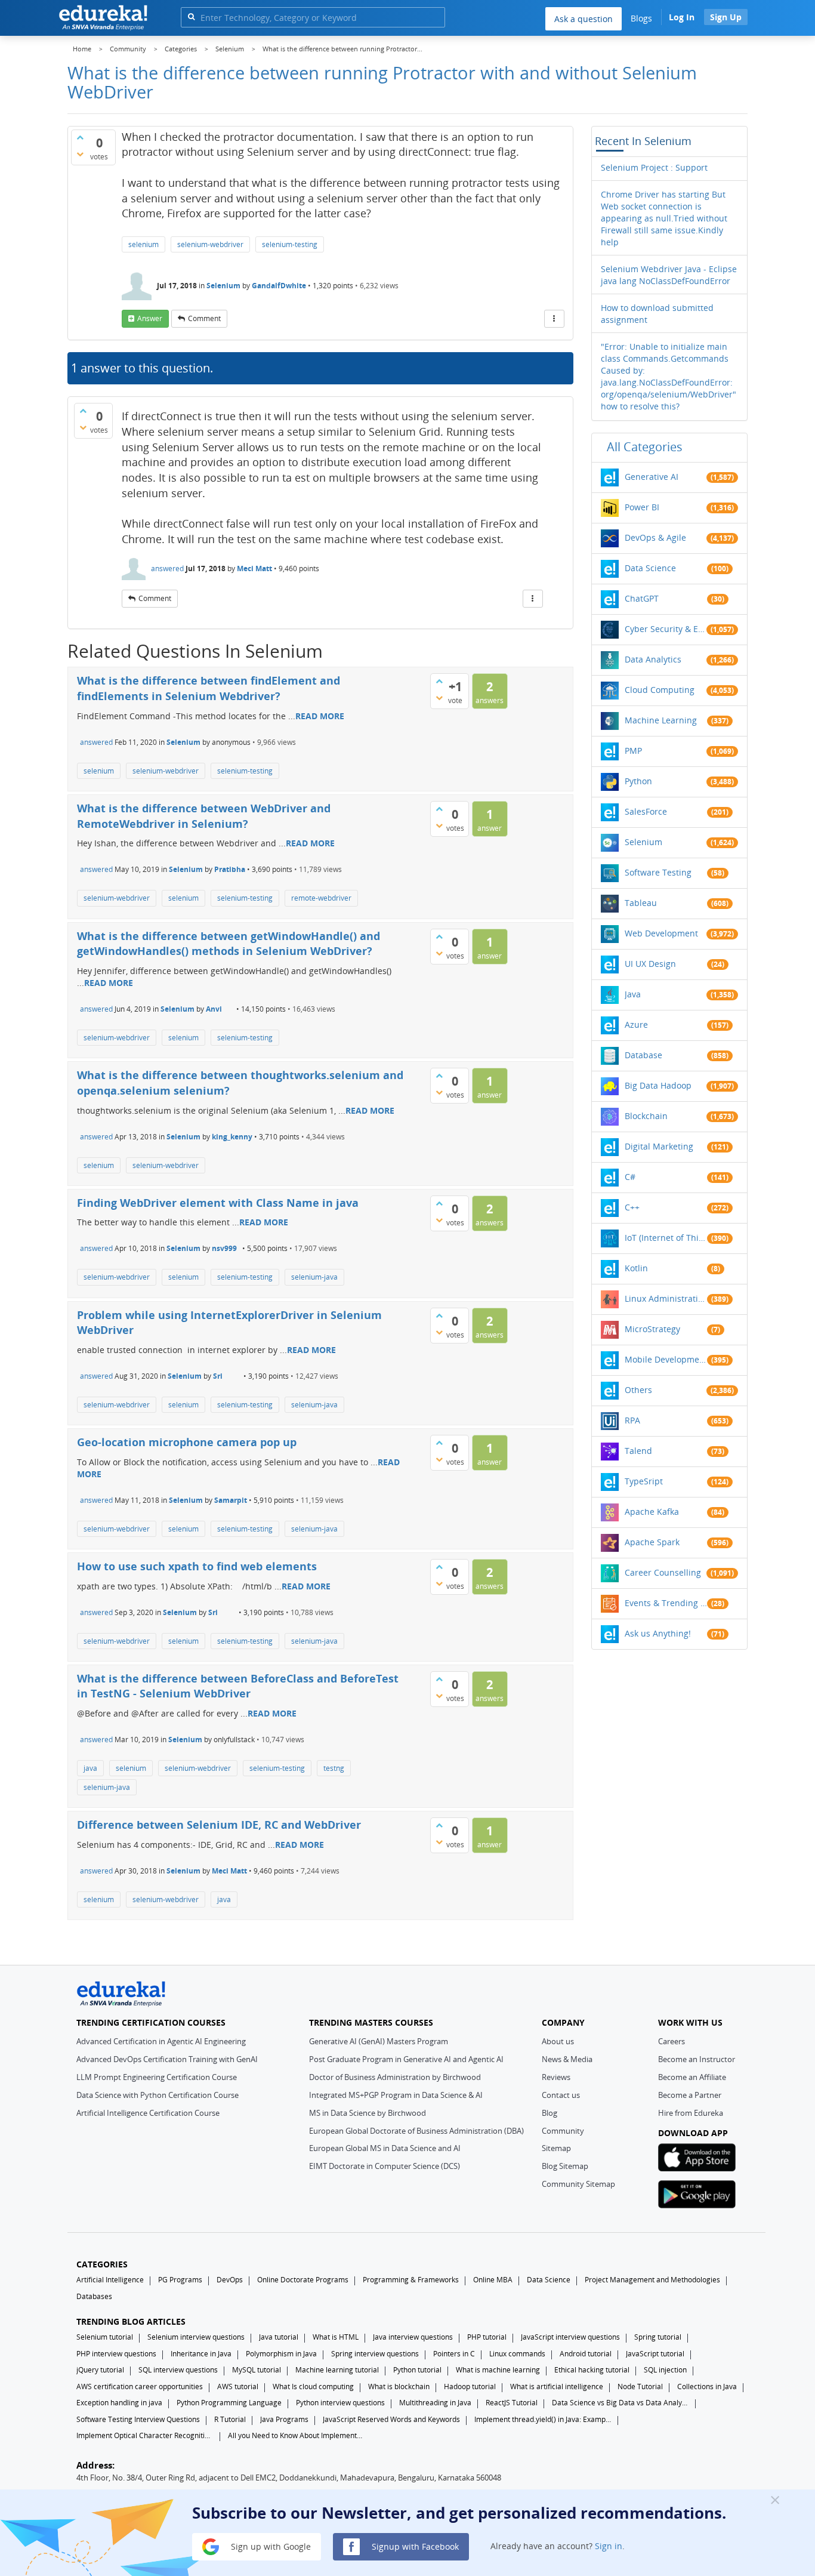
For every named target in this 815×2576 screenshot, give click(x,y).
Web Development (661, 933)
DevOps (230, 2280)
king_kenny (232, 1137)
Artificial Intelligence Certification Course (148, 2113)
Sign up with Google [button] (270, 2546)
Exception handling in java (119, 2403)
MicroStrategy (652, 1329)
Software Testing (658, 872)
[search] (191, 16)
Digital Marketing (659, 1146)
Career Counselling (663, 1572)
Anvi (214, 1009)
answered (167, 568)
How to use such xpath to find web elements (197, 1566)
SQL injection (665, 2370)
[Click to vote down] (80, 154)
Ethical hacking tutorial (592, 2370)
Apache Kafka (652, 1512)
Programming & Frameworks (411, 2280)
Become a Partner (690, 2095)
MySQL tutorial (257, 2370)
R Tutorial (230, 2419)
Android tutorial (586, 2354)
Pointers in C (454, 2354)
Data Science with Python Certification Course (158, 2095)
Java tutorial (279, 2337)
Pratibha (230, 869)
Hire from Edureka (691, 2113)
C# (630, 1177)
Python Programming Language (229, 2403)
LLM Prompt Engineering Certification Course (157, 2077)
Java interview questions (413, 2337)
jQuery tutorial (100, 2370)
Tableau (641, 903)
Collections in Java (707, 2387)
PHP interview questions (116, 2354)
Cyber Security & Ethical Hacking (666, 629)
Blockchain (646, 1116)
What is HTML (336, 2337)
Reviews (556, 2077)
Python (638, 781)
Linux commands (517, 2354)
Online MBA (493, 2280)
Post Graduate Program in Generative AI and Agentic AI (406, 2059)
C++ (632, 1207)
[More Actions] (554, 319)
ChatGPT (642, 598)
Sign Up (726, 17)
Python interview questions (340, 2403)
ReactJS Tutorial (512, 2403)
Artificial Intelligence (110, 2280)
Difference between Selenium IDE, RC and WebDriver (219, 1825)
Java (633, 994)
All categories (645, 447)
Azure (636, 1024)
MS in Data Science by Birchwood (368, 2113)
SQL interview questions (178, 2370)
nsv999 (224, 1248)
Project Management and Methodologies (652, 2280)
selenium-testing (290, 244)
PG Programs (180, 2280)
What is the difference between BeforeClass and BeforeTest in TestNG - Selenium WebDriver (238, 1686)
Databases (94, 2296)
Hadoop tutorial (470, 2387)
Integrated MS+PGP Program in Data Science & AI (396, 2095)
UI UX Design (650, 964)
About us (558, 2041)
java (90, 1768)
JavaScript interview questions (570, 2337)
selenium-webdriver (210, 244)
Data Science (650, 568)
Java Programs (284, 2419)
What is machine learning (498, 2370)
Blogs (641, 18)
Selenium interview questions (196, 2337)
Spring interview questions (375, 2354)
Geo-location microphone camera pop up (187, 1442)
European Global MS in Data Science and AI (385, 2148)
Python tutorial (417, 2370)
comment (204, 318)
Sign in (609, 2546)
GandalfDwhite (279, 286)
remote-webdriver (321, 898)
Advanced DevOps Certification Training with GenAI (167, 2059)
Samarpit (231, 1500)
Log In (682, 17)
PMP (633, 751)
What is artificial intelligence (557, 2387)
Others (638, 1390)
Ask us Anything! (658, 1633)
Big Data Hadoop (658, 1085)
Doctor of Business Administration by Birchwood (395, 2077)
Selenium (223, 286)
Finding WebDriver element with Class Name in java (218, 1203)
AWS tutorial (238, 2387)
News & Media (567, 2059)
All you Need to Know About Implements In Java (297, 2435)
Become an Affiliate (692, 2077)
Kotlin (636, 1268)
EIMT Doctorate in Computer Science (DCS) (385, 2166)
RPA (632, 1420)
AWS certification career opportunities (140, 2387)
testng (334, 1768)
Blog (549, 2113)
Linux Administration (666, 1298)
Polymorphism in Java (281, 2354)
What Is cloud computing (313, 2387)
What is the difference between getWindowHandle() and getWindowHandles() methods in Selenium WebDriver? (229, 944)
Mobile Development (666, 1359)
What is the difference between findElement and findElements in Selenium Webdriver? (209, 688)
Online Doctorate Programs (303, 2280)
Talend (638, 1451)
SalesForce (646, 811)
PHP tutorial (487, 2337)
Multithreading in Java (435, 2403)
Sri (218, 1376)
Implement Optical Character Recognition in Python (145, 2435)
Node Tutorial (640, 2387)
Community (563, 2131)
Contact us (561, 2095)
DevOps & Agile (655, 537)
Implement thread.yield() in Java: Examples (543, 2419)
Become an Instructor (697, 2059)
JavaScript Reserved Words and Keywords (391, 2419)
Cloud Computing (660, 690)
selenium (143, 244)
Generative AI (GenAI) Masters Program (379, 2041)
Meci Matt (254, 568)
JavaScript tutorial (655, 2354)
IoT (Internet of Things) (666, 1238)
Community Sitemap (578, 2184)
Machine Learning (661, 720)
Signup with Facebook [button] (414, 2546)
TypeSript (644, 1481)
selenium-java (314, 1277)
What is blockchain (399, 2387)
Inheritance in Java (201, 2354)
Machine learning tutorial (337, 2370)
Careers (672, 2041)
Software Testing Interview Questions (138, 2419)
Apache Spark (652, 1542)
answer (150, 318)
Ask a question (584, 19)
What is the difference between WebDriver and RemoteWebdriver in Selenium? (204, 816)
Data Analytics (653, 659)
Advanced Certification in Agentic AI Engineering (161, 2041)
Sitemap (556, 2148)
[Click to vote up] (80, 137)
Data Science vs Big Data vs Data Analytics (620, 2403)
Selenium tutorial (105, 2337)
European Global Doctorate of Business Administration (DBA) (416, 2131)
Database (643, 1055)
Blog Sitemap (565, 2166)
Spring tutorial (658, 2337)
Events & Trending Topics (666, 1603)
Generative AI (652, 477)
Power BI (642, 507)
